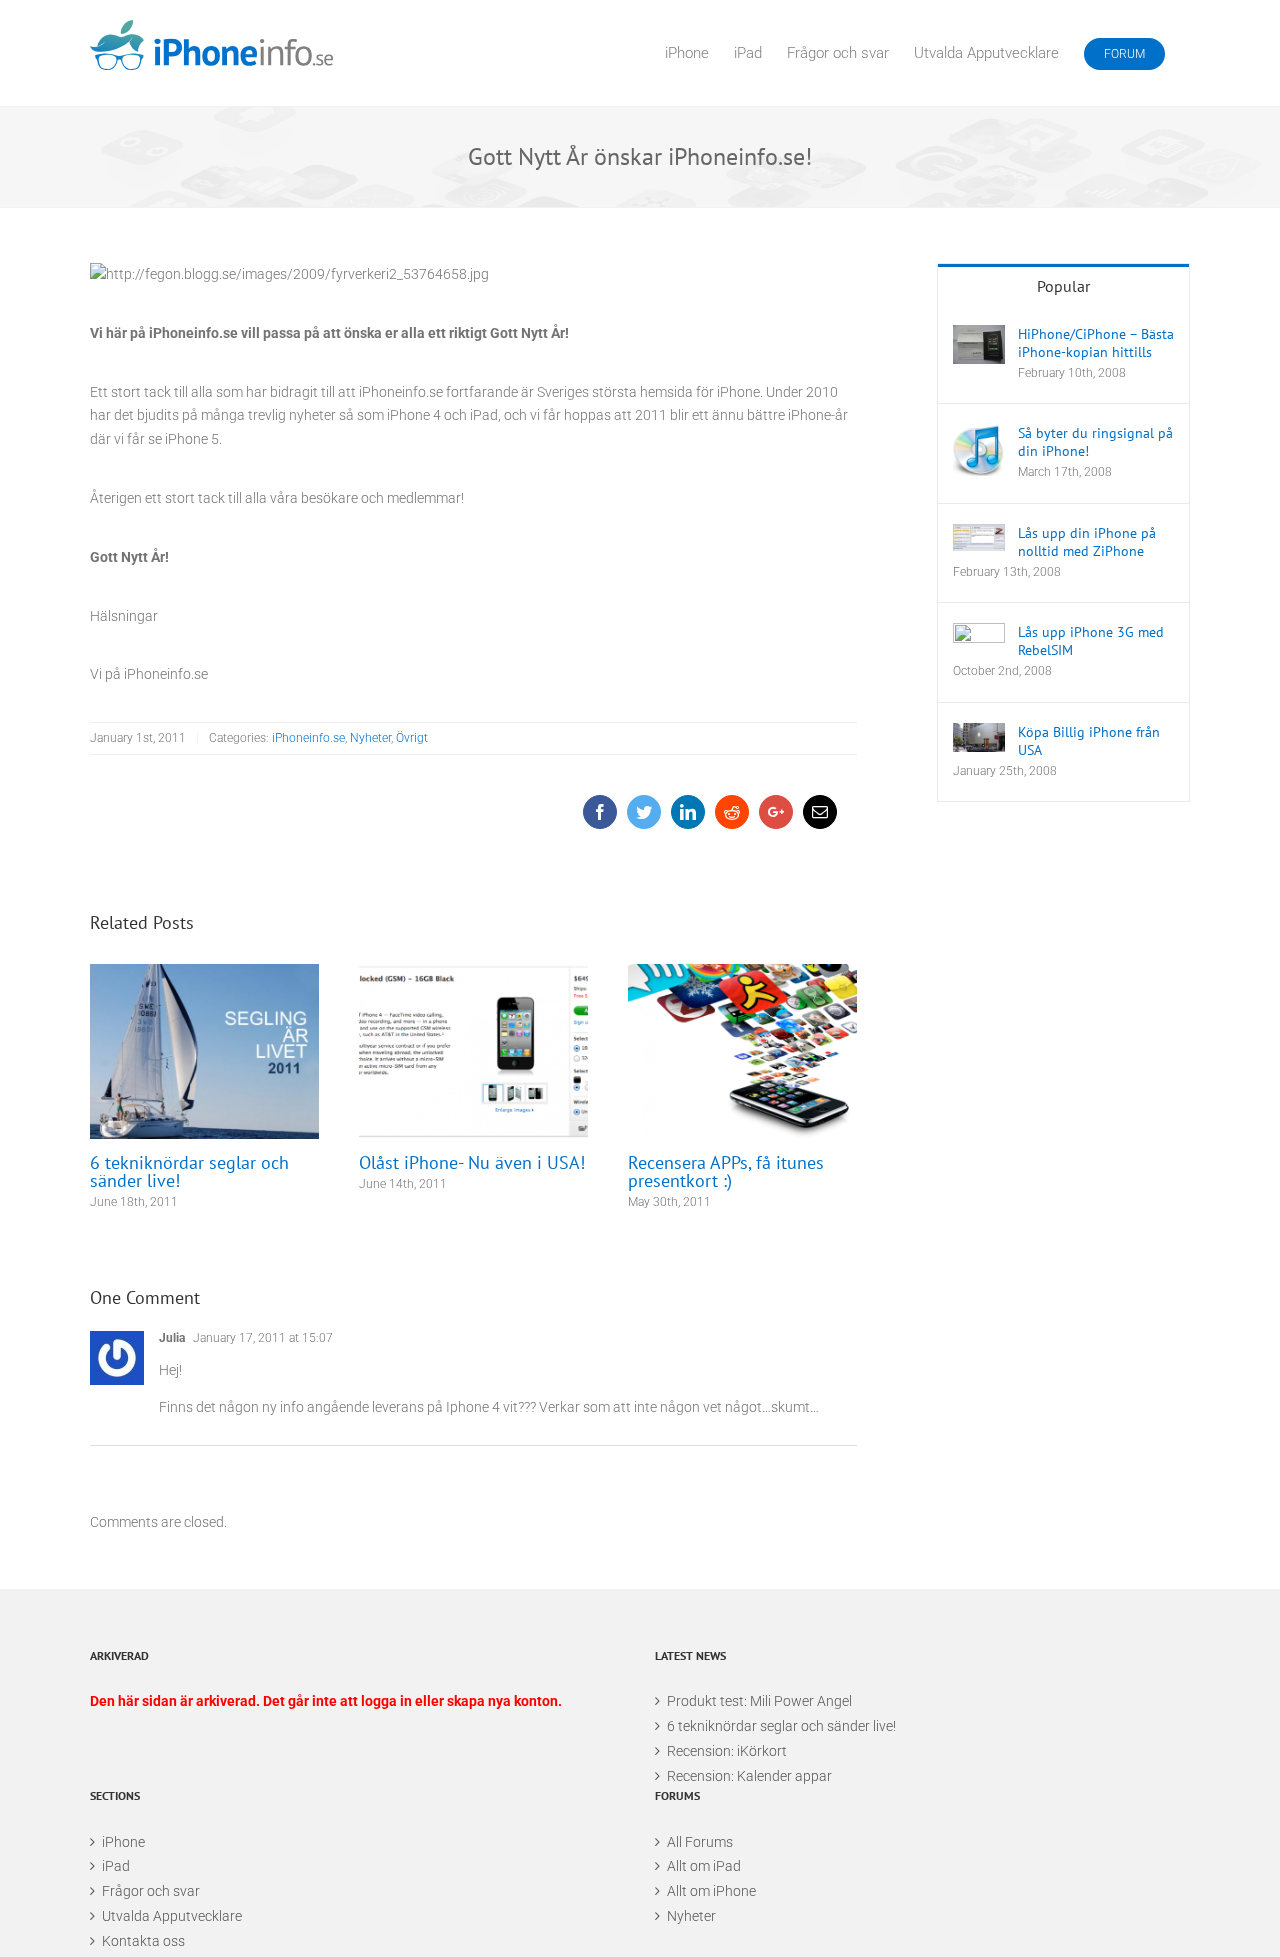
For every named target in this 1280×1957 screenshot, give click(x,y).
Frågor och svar (151, 1891)
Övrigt (412, 738)
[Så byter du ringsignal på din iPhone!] (979, 449)
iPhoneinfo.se (308, 738)
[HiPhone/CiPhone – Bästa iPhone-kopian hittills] (979, 344)
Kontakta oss (143, 1941)
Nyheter (370, 738)
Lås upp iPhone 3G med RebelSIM (1091, 641)
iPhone (123, 1842)
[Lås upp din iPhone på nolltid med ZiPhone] (979, 537)
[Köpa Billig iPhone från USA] (979, 738)
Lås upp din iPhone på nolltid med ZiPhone (1087, 542)
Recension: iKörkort (727, 1751)
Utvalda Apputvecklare (172, 1916)
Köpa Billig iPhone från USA (1089, 741)
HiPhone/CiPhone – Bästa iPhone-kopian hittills (1096, 343)
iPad (116, 1866)
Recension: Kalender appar (749, 1776)
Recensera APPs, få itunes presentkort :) (742, 1051)
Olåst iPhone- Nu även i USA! (473, 1051)
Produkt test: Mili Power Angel (759, 1701)
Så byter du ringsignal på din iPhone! (1095, 442)
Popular (1063, 286)
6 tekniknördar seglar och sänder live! (204, 1051)
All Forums (700, 1842)
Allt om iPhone (711, 1891)
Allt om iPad (704, 1866)
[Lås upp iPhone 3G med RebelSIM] (979, 641)
